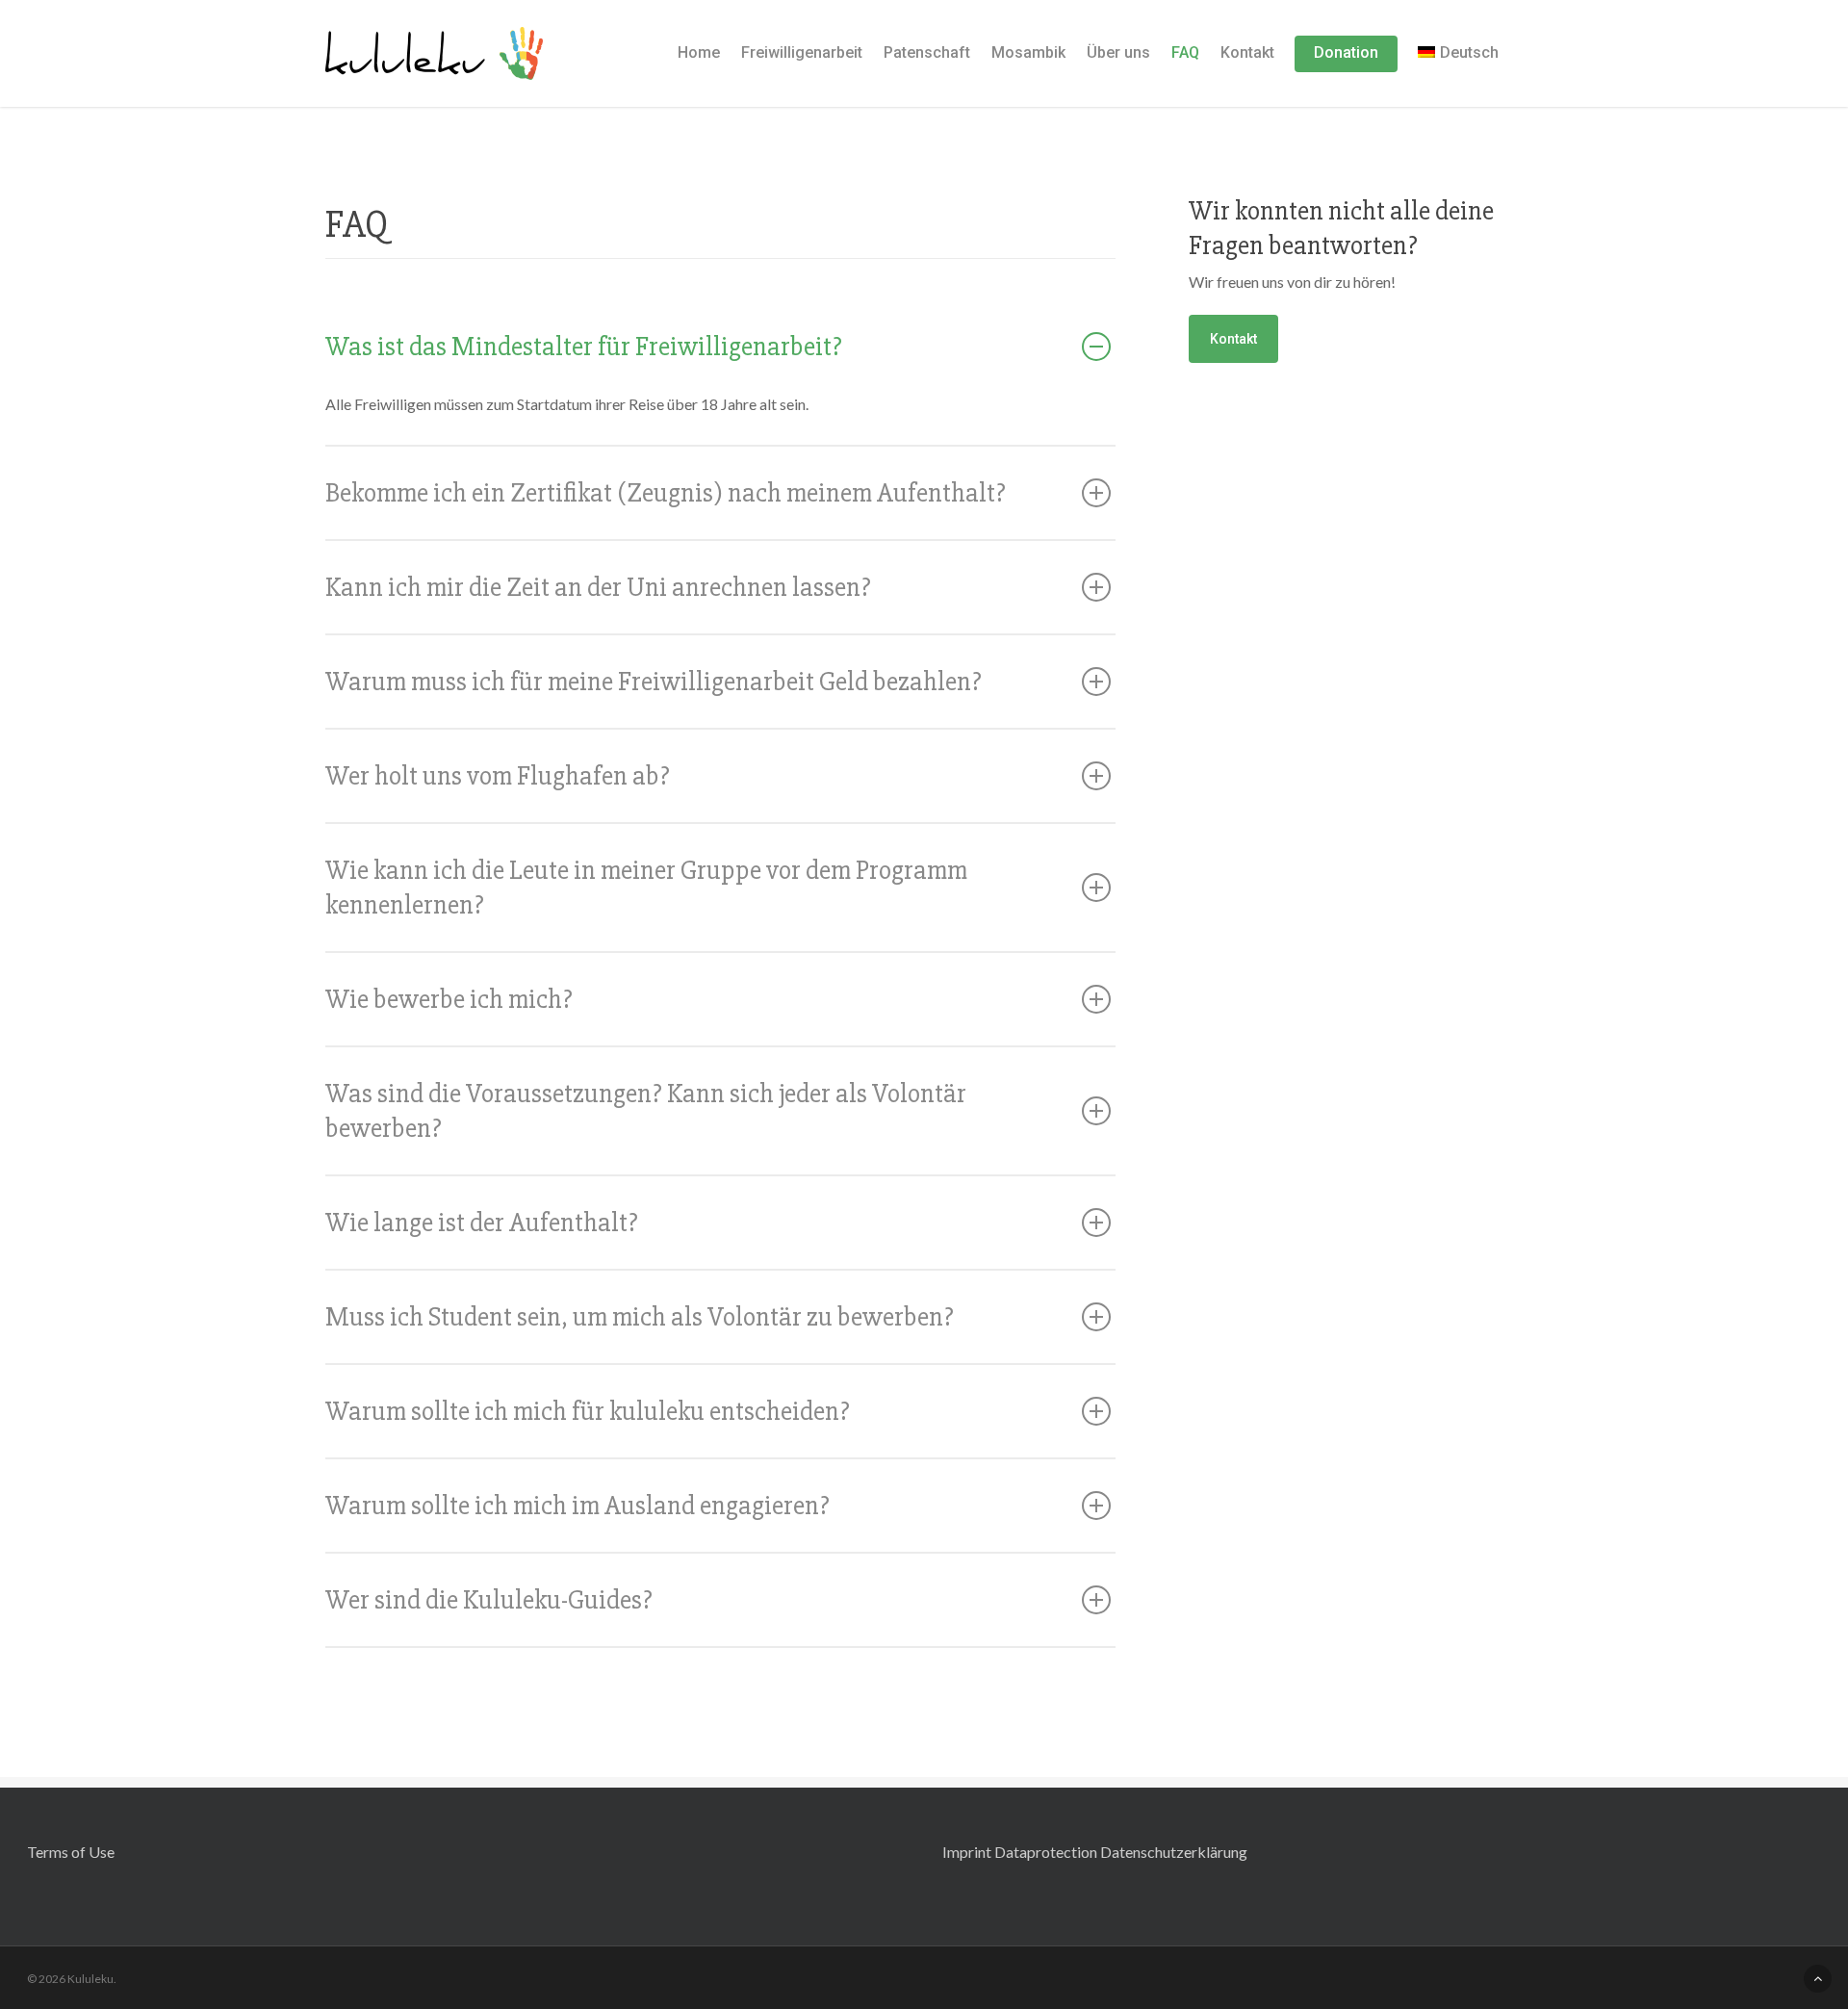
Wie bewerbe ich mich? (449, 999)
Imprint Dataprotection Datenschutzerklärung (1095, 1852)
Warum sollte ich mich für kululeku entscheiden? (588, 1411)
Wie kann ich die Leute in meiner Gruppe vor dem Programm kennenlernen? (646, 888)
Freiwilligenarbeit (802, 52)
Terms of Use (71, 1852)
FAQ (1185, 52)
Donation (1346, 52)
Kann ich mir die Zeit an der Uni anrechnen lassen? (598, 587)
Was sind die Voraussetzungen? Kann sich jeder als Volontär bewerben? (646, 1111)
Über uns (1118, 52)
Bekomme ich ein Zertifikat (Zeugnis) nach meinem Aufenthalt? (666, 493)
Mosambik (1028, 52)
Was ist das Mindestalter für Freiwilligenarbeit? (584, 347)
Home (699, 52)
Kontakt (1247, 52)
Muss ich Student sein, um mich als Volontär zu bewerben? (640, 1317)
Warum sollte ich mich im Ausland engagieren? (577, 1506)
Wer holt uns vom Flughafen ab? (498, 776)
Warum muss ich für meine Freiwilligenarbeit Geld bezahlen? (654, 682)
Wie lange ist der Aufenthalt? (482, 1223)
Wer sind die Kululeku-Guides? (489, 1600)
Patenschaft (927, 52)
